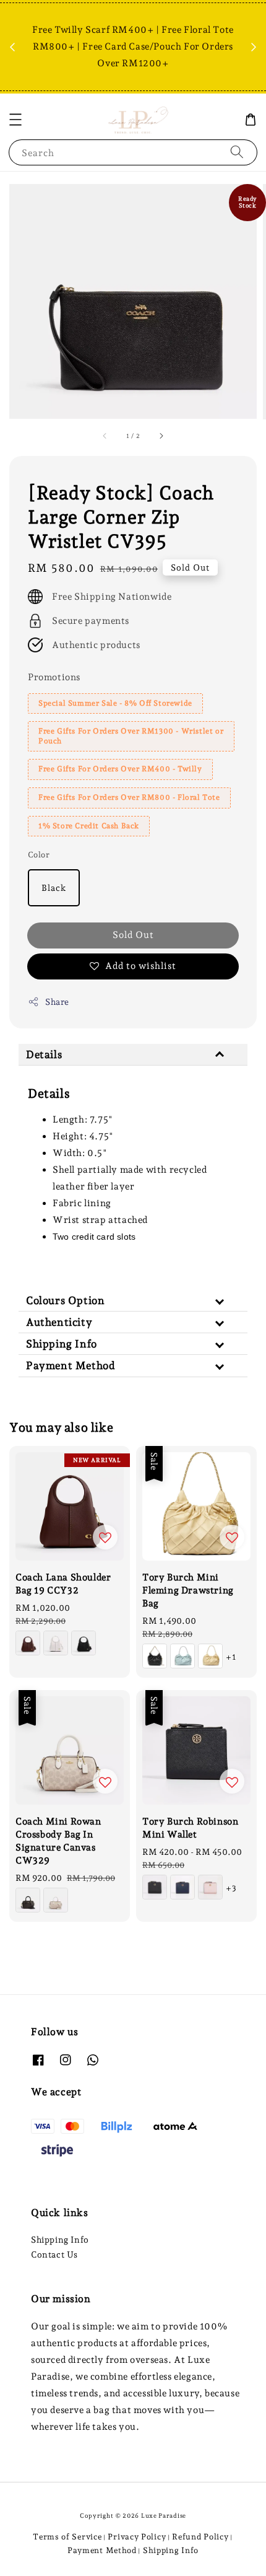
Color (39, 855)
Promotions (54, 677)
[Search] (237, 152)
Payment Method (102, 2550)
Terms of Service (67, 2537)
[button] (15, 120)
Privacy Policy (137, 2537)
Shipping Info (60, 2240)
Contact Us (54, 2254)
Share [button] (57, 1002)
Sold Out (133, 935)
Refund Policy (200, 2537)
